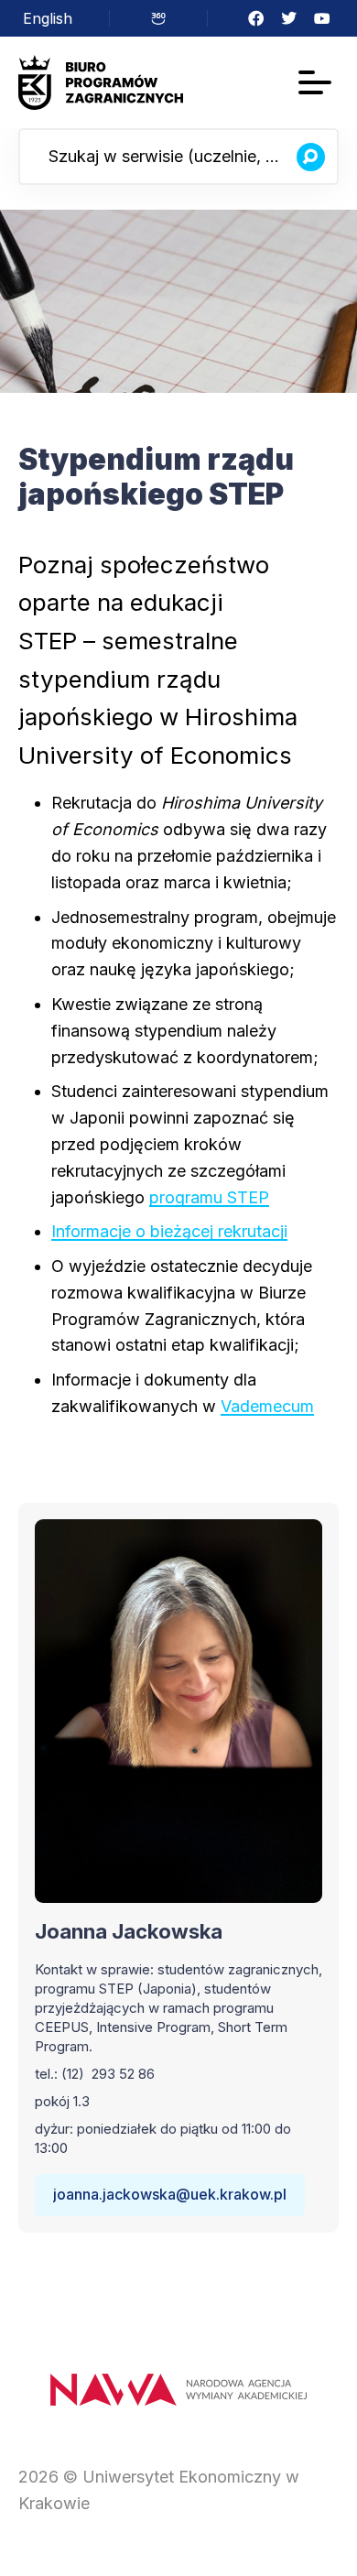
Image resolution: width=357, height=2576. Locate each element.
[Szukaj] (310, 157)
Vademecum (267, 1406)
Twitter (289, 18)
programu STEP (209, 1197)
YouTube (322, 18)
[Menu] (315, 82)
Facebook (256, 18)
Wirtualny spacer (158, 18)
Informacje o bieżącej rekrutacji (169, 1231)
